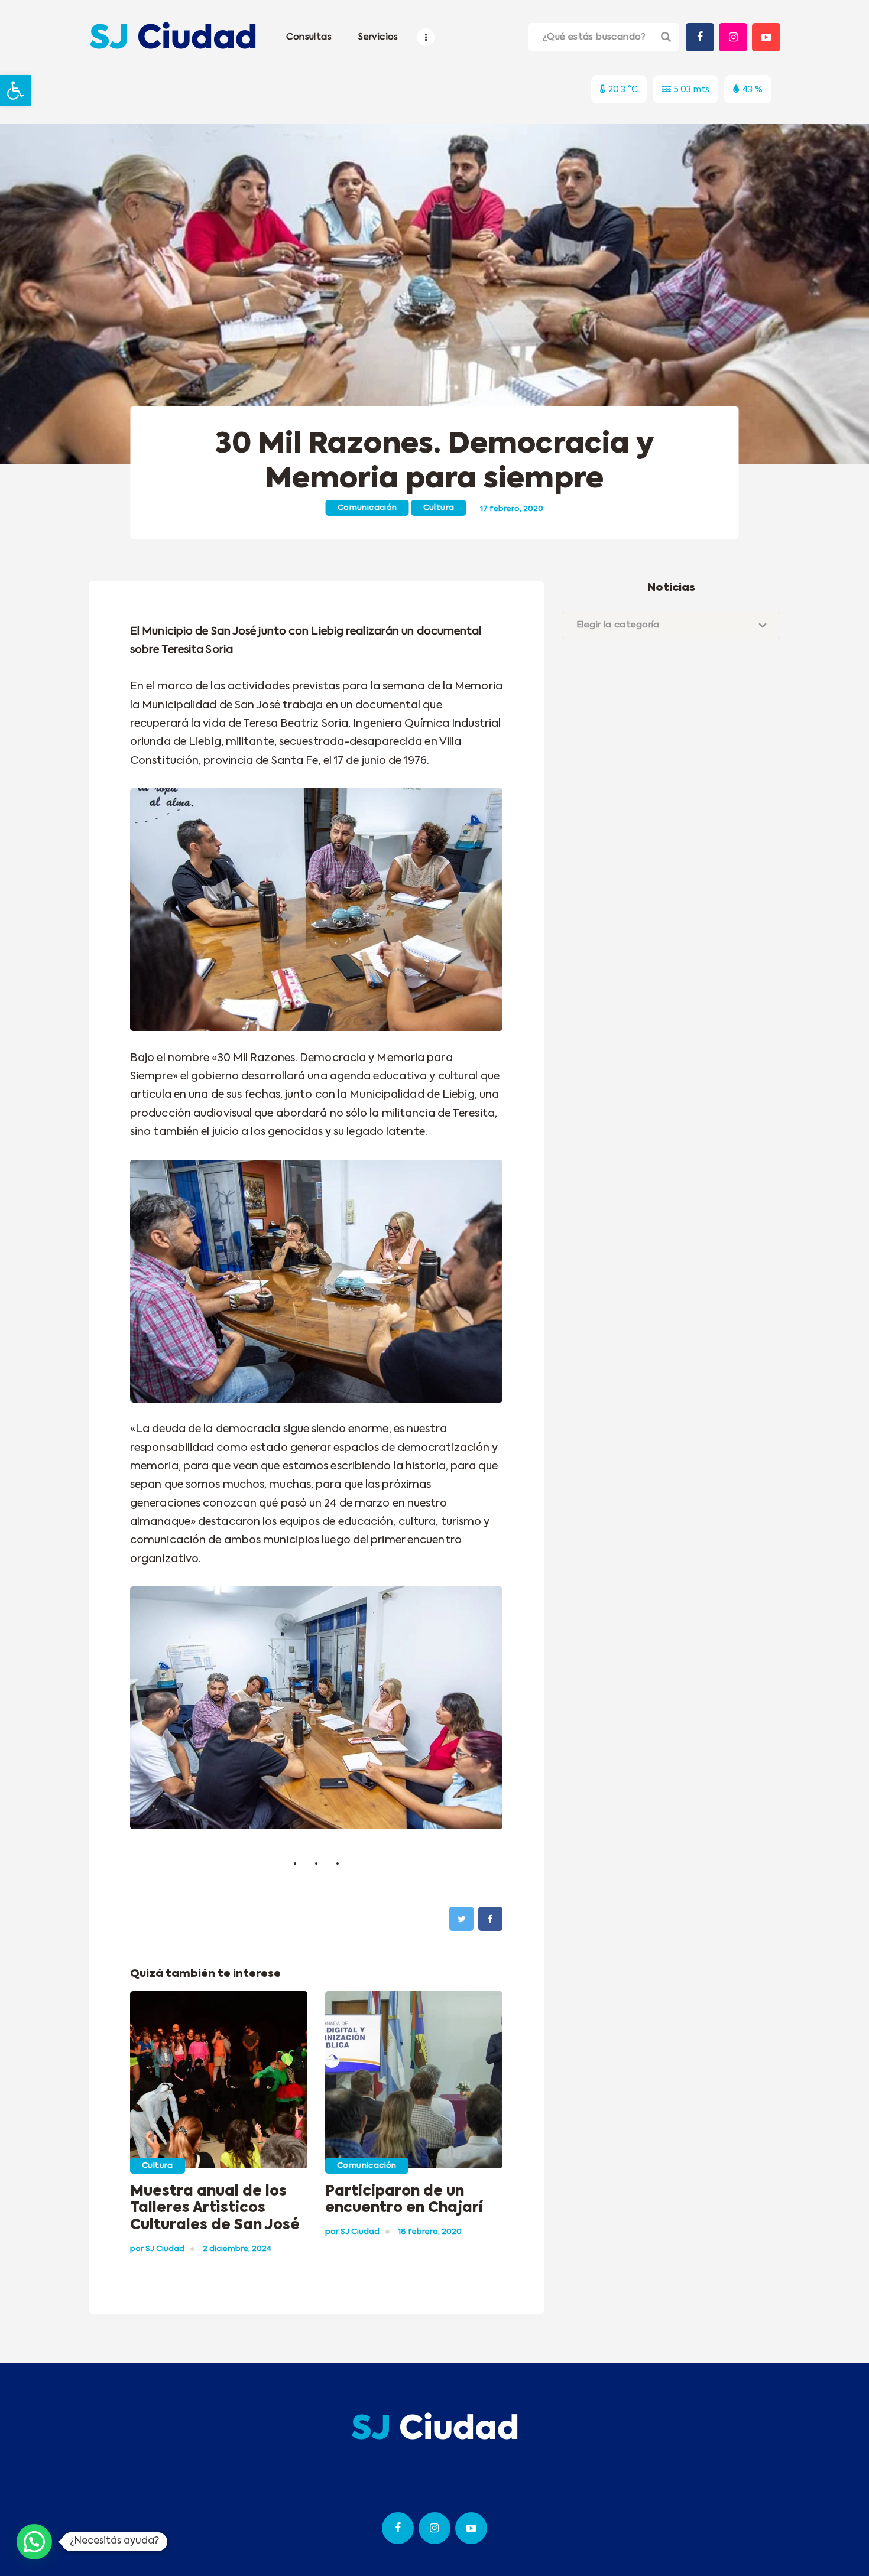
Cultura (439, 508)
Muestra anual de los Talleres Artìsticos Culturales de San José (215, 2209)
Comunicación (367, 508)
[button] (15, 90)
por (157, 2249)
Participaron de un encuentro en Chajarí (404, 2200)
